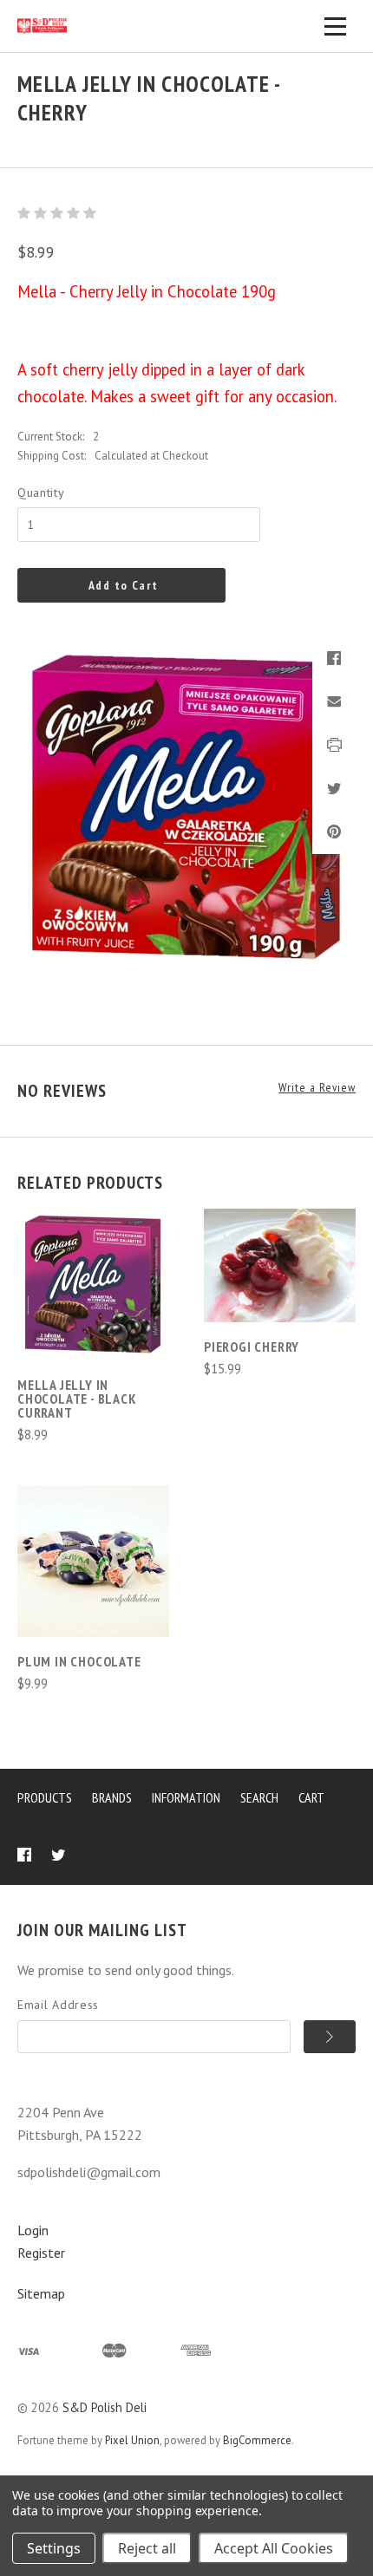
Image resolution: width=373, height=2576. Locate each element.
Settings (54, 2548)
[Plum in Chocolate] (93, 1561)
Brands (112, 1797)
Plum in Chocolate (79, 1661)
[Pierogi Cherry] (280, 1265)
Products (45, 1797)
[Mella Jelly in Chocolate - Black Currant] (93, 1285)
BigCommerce (257, 2440)
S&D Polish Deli (105, 2407)
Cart (311, 1797)
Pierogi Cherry (252, 1347)
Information (186, 1797)
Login (33, 2230)
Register (41, 2253)
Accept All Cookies (274, 2548)
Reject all (147, 2548)
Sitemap (41, 2293)
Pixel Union (132, 2440)
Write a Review (317, 1088)
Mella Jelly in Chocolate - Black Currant (77, 1399)
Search (259, 1797)
